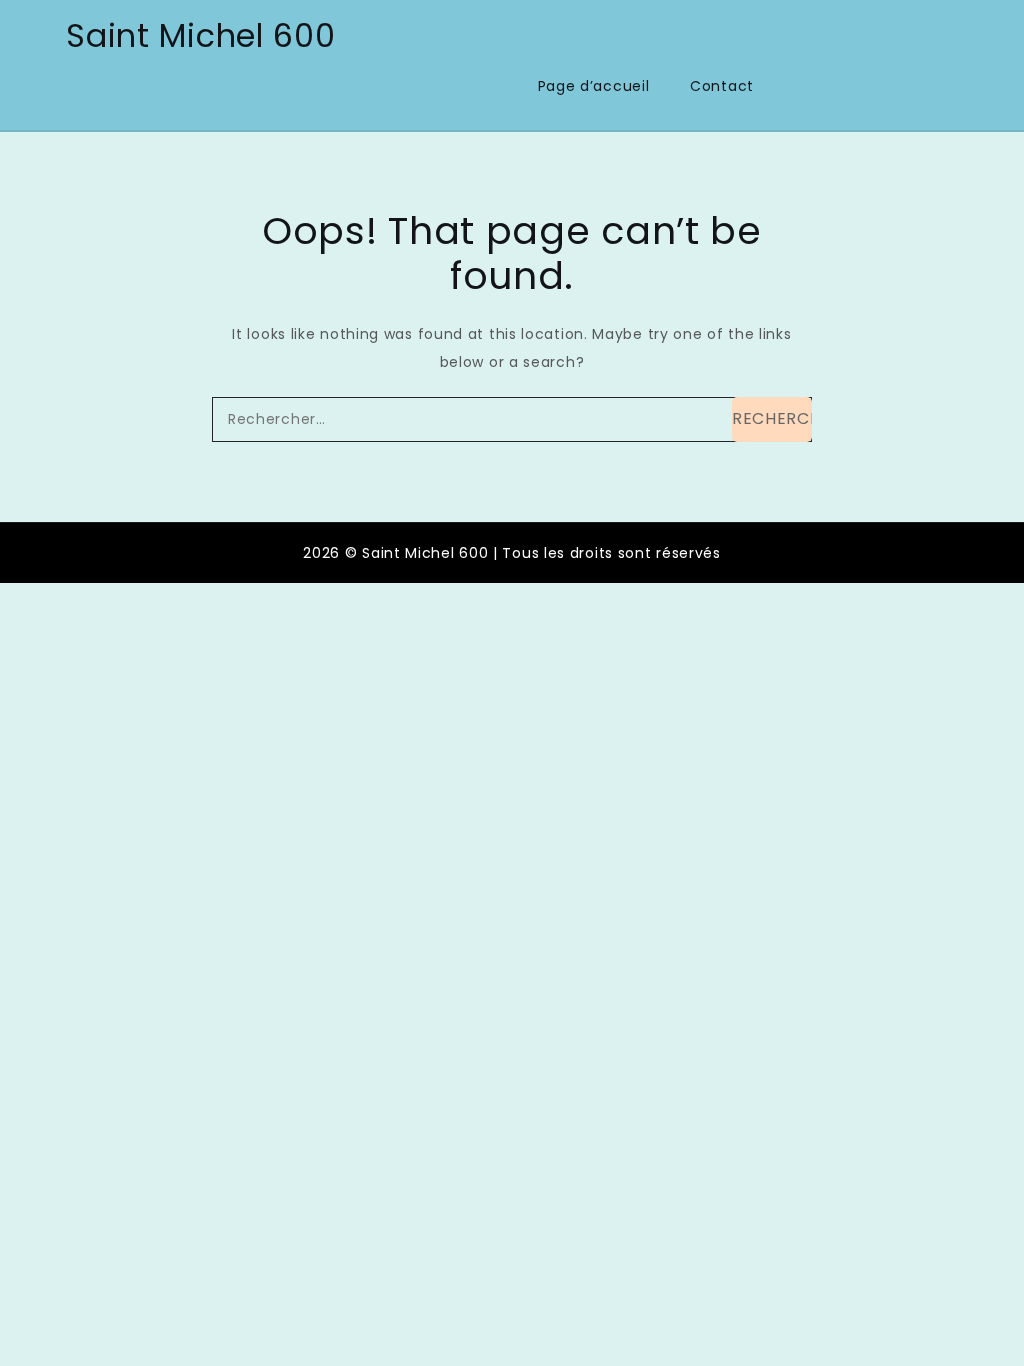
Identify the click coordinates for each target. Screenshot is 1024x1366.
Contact (722, 86)
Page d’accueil (594, 86)
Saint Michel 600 (200, 35)
